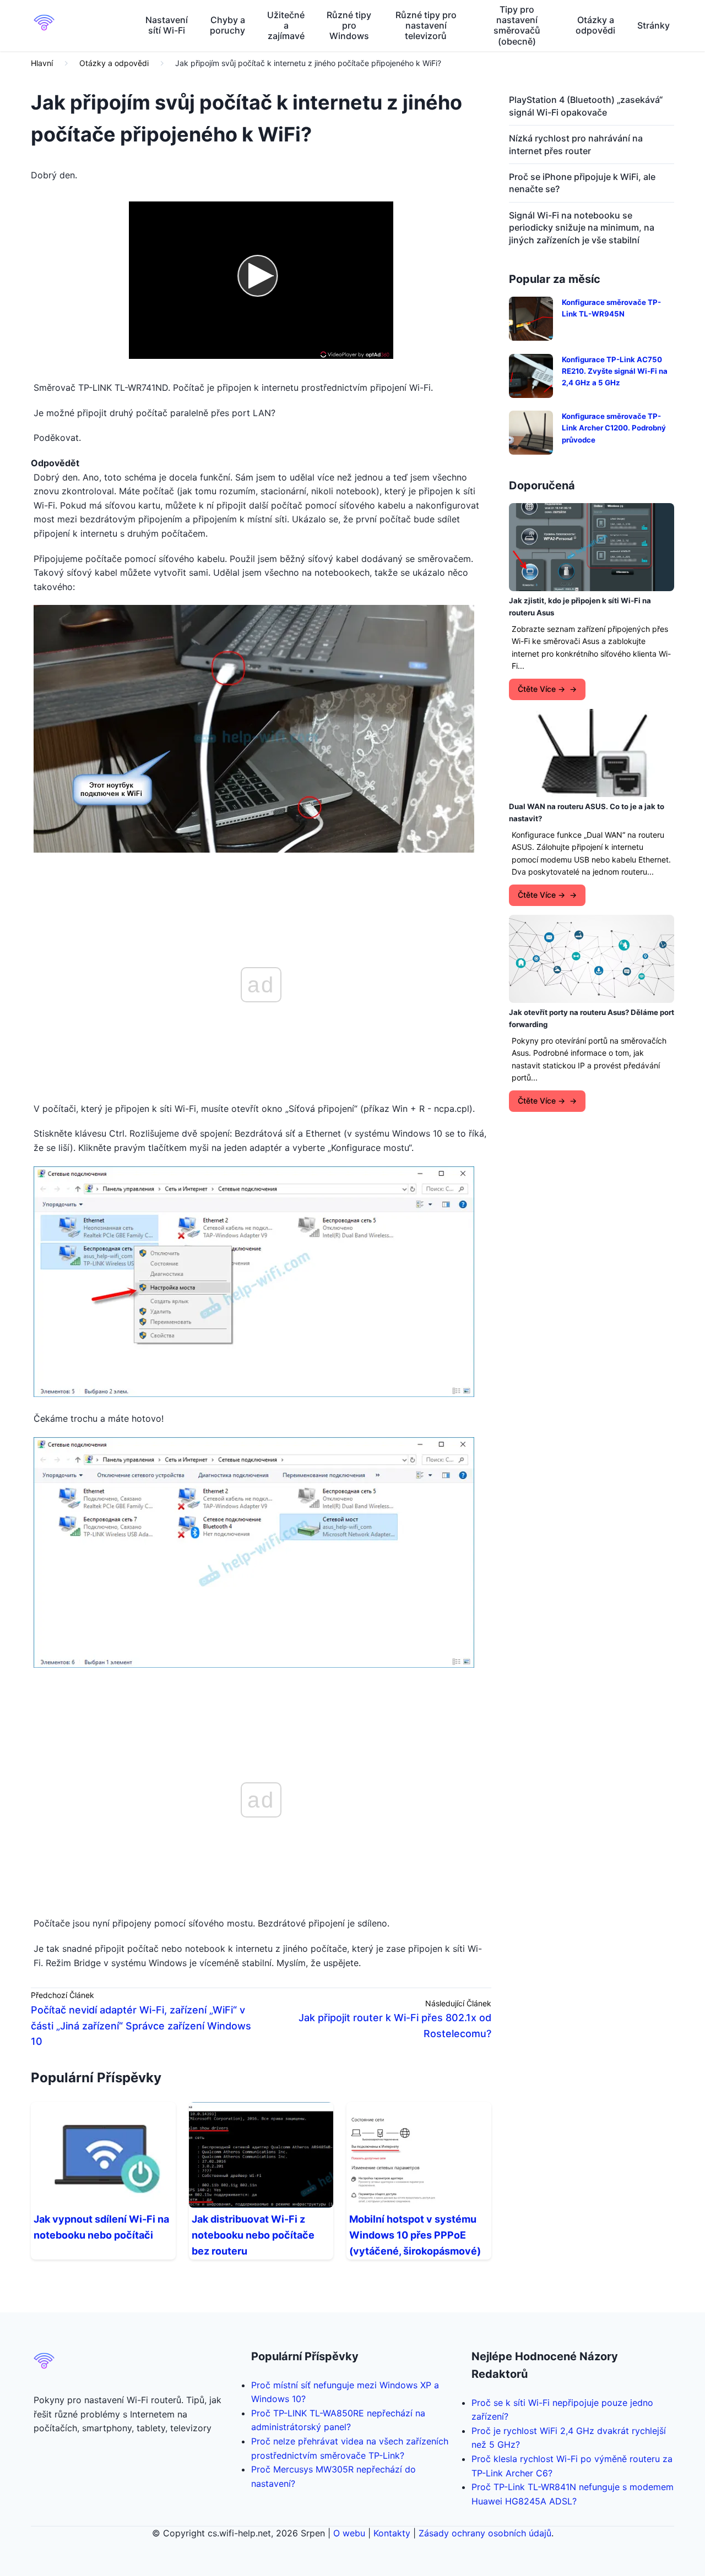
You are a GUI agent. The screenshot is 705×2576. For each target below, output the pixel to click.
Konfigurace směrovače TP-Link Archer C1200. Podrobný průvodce (614, 428)
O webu (349, 2533)
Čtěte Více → (541, 689)
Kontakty (392, 2533)
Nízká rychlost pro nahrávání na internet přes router (576, 144)
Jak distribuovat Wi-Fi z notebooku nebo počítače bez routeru (253, 2235)
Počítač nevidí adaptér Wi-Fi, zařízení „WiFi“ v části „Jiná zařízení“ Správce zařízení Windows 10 (141, 2026)
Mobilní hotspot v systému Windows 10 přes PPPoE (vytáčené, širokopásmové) (415, 2235)
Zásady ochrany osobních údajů (485, 2533)
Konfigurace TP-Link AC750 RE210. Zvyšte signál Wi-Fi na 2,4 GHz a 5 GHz (615, 371)
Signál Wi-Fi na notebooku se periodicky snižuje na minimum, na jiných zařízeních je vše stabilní (582, 228)
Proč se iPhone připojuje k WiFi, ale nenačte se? (582, 183)
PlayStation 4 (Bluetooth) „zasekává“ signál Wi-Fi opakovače (586, 106)
